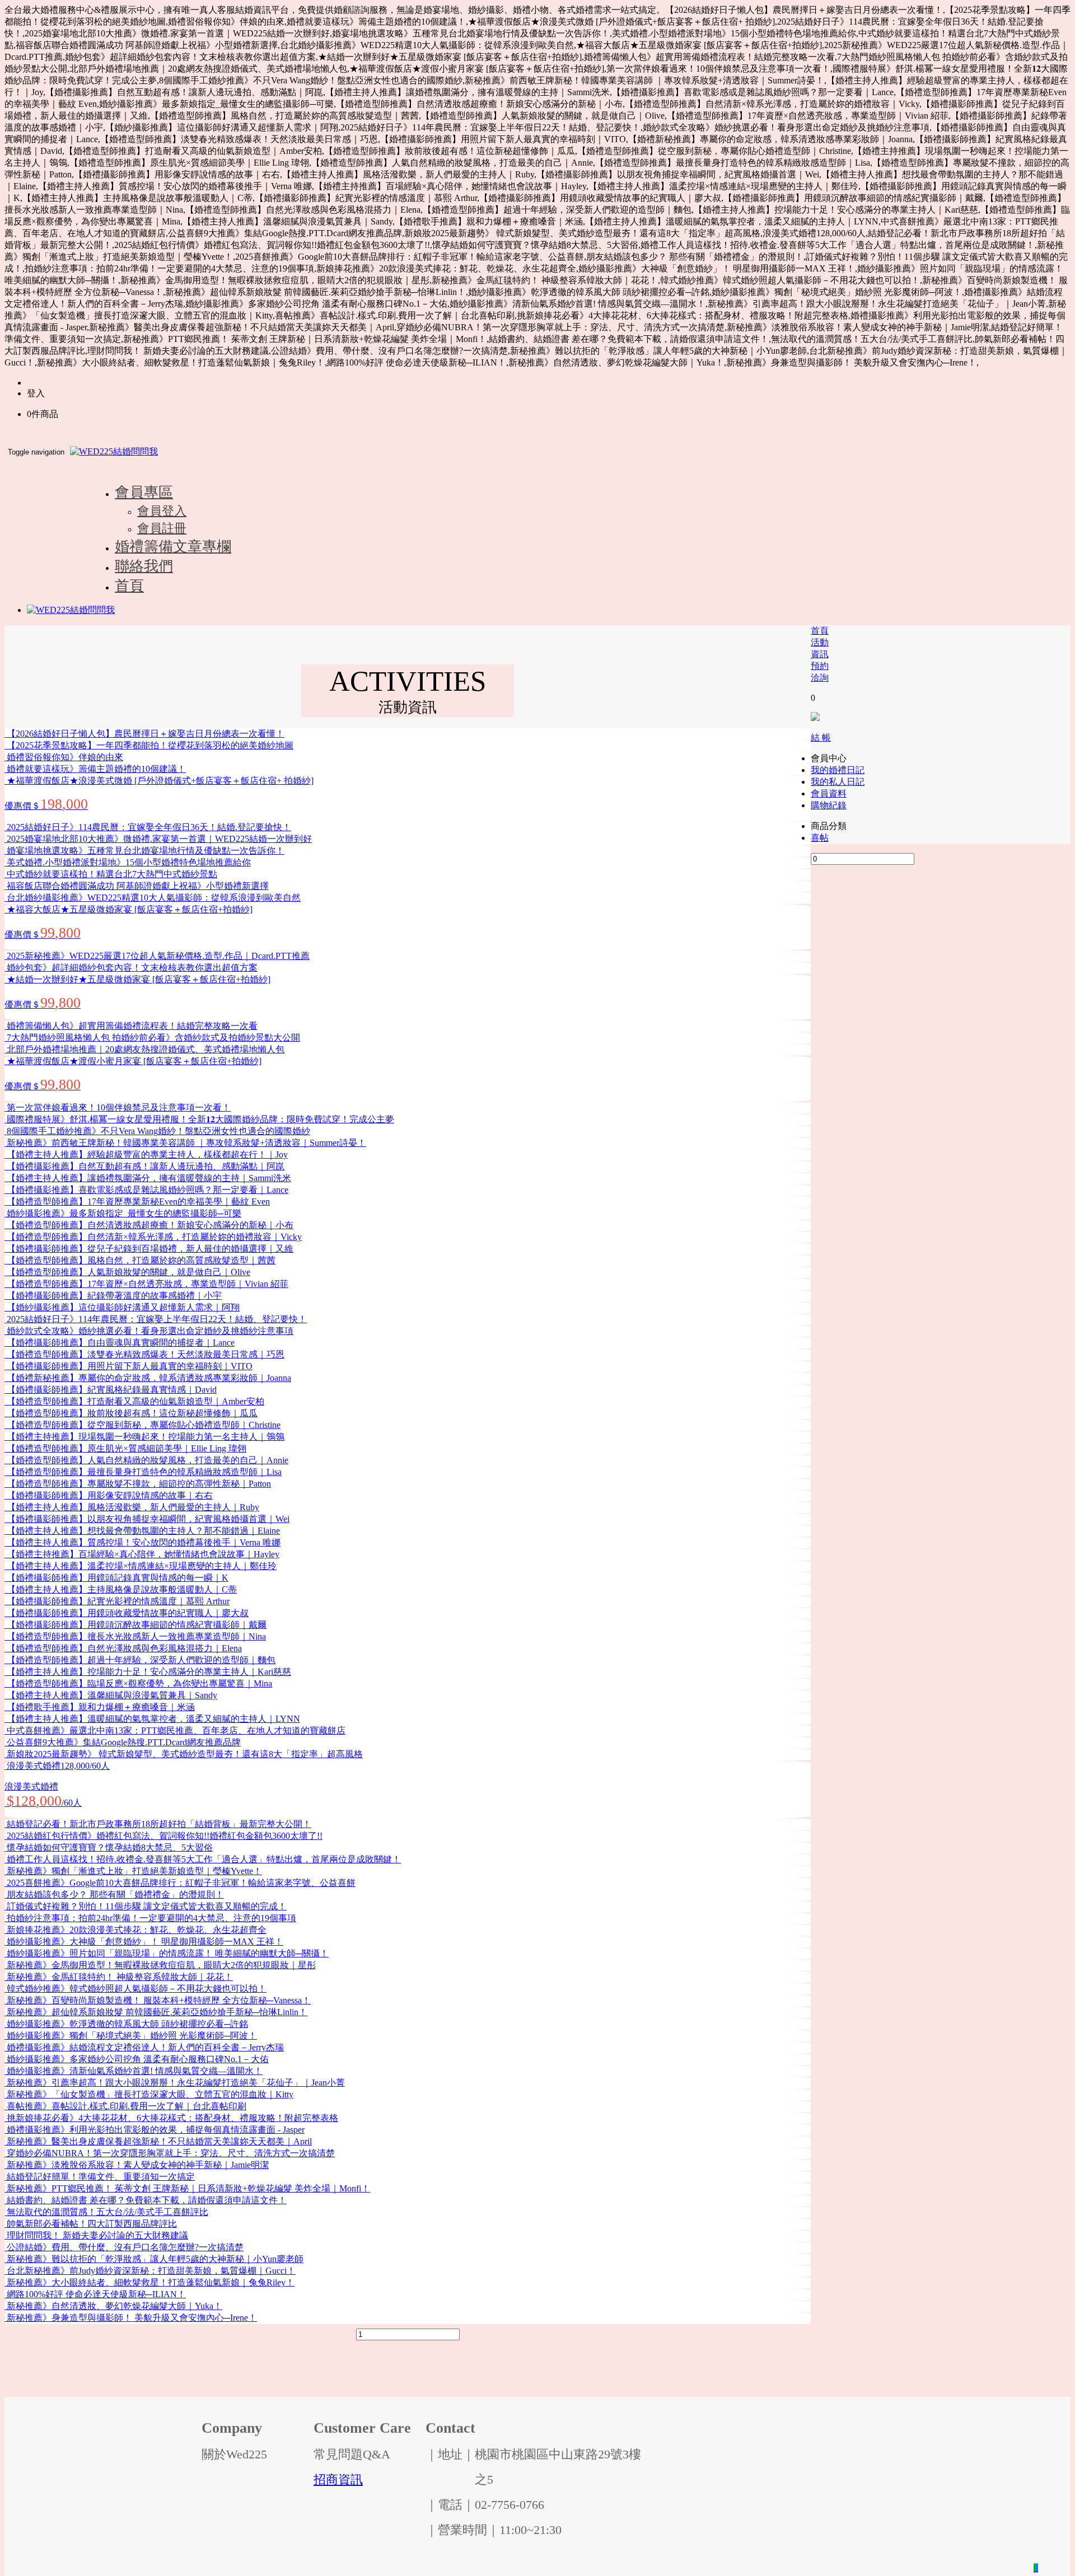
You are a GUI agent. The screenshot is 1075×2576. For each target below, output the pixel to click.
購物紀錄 (829, 805)
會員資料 (829, 793)
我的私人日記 (838, 782)
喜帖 (820, 838)
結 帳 (821, 737)
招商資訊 (338, 2479)
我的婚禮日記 (838, 770)
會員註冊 (162, 528)
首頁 (820, 631)
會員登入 (162, 511)
